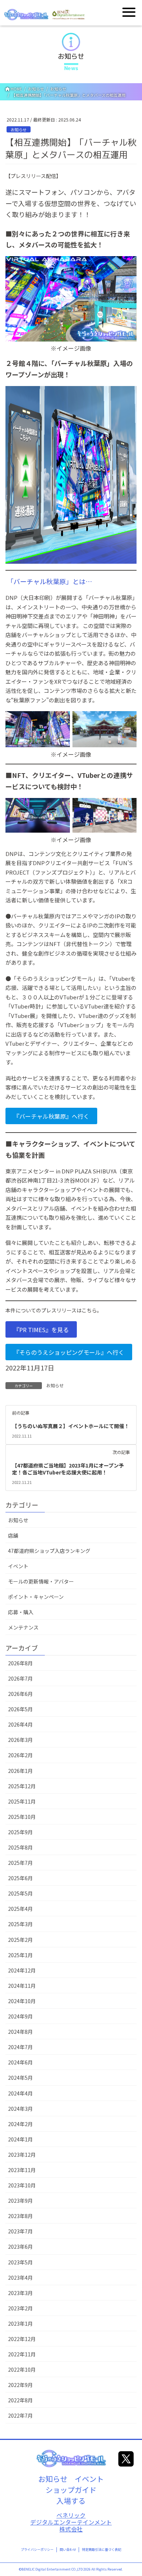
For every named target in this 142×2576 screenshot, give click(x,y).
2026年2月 (20, 1755)
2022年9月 (20, 2385)
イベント (18, 1566)
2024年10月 (22, 2001)
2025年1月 (20, 1955)
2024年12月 (22, 1970)
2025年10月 (22, 1817)
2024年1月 (20, 2139)
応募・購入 (21, 1612)
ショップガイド (71, 2490)
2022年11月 (22, 2354)
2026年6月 (20, 1694)
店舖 (13, 1535)
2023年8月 (20, 2216)
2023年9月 (20, 2201)
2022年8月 (20, 2400)
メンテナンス (23, 1627)
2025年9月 (20, 1832)
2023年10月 (22, 2185)
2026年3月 (20, 1740)
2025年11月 (22, 1801)
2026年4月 (20, 1724)
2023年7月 (20, 2231)
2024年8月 (20, 2032)
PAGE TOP (131, 2492)
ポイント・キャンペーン (36, 1597)
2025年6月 (20, 1878)
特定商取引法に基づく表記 (102, 2550)
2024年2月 (20, 2124)
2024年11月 (22, 1986)
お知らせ (19, 130)
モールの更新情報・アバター (41, 1581)
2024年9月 (20, 2016)
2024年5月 (20, 2078)
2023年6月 (20, 2247)
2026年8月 (20, 1663)
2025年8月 (20, 1847)
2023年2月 (20, 2308)
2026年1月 (20, 1771)
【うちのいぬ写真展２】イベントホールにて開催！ (71, 1426)
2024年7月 (20, 2047)
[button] (51, 1116)
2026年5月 (20, 1709)
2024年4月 (20, 2093)
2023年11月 (22, 2170)
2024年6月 (20, 2062)
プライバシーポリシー (37, 2550)
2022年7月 (20, 2415)
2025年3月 (20, 1924)
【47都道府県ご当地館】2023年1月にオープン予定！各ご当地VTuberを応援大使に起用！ (68, 1469)
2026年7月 (20, 1678)
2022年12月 (22, 2339)
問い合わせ (68, 2550)
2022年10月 (22, 2369)
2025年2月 (20, 1940)
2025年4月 (20, 1909)
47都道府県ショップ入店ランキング (49, 1551)
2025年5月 (20, 1893)
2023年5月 (20, 2262)
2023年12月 (22, 2155)
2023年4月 (20, 2278)
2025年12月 (22, 1786)
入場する (71, 2501)
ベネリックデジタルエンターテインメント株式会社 (71, 2522)
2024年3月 (20, 2109)
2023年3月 (20, 2293)
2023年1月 (20, 2324)
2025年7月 (20, 1863)
